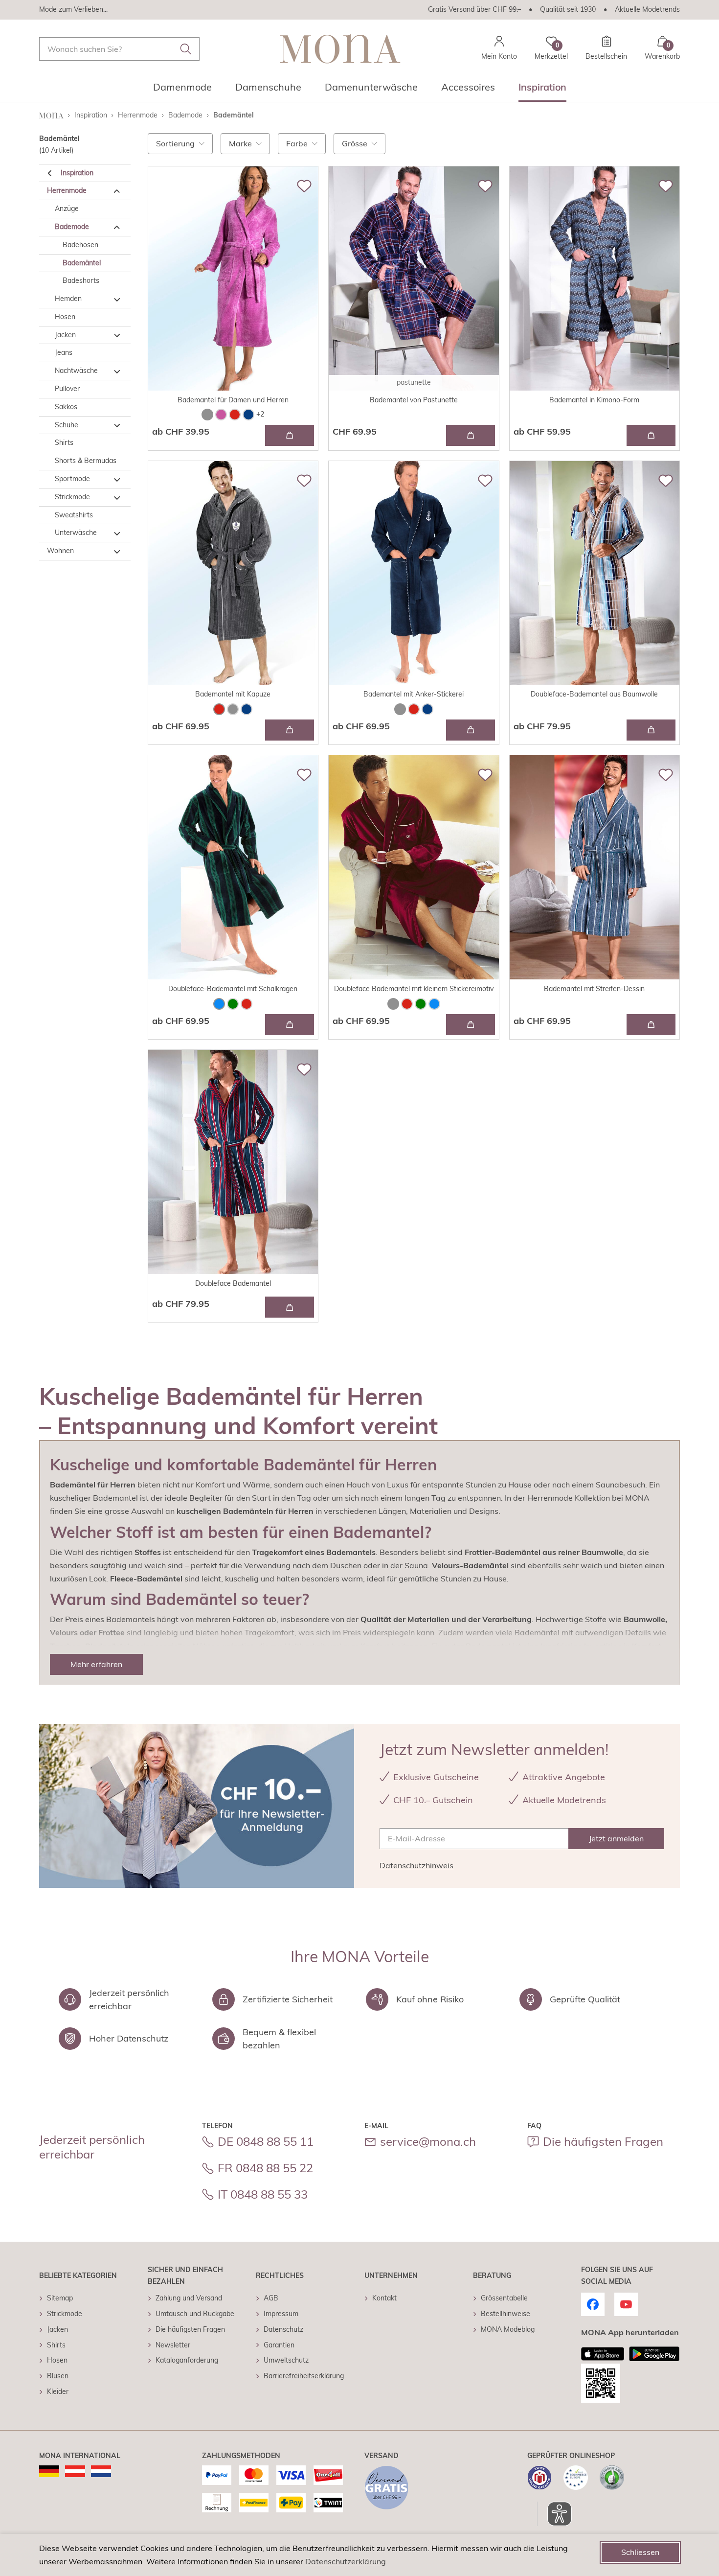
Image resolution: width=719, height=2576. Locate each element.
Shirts (64, 443)
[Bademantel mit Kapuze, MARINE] (247, 709)
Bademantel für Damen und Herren (233, 400)
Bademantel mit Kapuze (233, 694)
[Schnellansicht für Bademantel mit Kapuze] (290, 730)
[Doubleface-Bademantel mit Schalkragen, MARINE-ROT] (247, 1004)
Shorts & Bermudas (86, 461)
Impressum (281, 2314)
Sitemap (60, 2298)
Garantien (279, 2345)
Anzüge (67, 209)
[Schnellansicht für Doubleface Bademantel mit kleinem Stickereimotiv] (471, 1025)
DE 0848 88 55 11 (266, 2141)
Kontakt (384, 2298)
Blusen (58, 2376)
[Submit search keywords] (186, 49)
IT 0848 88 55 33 (263, 2194)
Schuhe (67, 425)
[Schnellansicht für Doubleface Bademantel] (290, 1307)
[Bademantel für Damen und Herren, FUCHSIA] (221, 415)
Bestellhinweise (506, 2314)
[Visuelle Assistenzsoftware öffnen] (554, 2514)
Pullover (67, 389)
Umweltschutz (286, 2360)
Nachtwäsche (76, 371)
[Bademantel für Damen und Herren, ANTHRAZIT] (207, 415)
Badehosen (80, 245)
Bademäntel (82, 263)
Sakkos (66, 407)
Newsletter (173, 2345)
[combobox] (119, 49)
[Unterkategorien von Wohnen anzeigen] (117, 552)
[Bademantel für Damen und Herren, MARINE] (248, 415)
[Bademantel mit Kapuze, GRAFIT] (233, 709)
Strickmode (72, 497)
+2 (260, 414)
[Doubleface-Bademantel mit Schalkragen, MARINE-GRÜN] (233, 1004)
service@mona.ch (428, 2141)
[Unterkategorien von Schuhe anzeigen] (117, 426)
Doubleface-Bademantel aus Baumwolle (594, 694)
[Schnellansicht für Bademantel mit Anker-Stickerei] (471, 730)
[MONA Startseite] (340, 49)
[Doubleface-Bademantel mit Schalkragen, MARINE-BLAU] (219, 1004)
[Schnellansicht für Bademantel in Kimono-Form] (651, 435)
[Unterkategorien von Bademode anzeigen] (117, 228)
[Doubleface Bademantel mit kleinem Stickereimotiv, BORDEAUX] (407, 1004)
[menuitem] (182, 90)
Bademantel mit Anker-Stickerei (414, 694)
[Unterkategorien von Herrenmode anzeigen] (117, 191)
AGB (271, 2298)
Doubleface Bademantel (233, 1283)
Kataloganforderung (187, 2360)
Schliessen (640, 2552)
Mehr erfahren (96, 1664)
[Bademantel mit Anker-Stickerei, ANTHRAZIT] (400, 709)
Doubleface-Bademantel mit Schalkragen (233, 989)
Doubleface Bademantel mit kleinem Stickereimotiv (414, 989)
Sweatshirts (74, 515)
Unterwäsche (76, 533)
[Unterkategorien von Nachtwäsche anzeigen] (117, 371)
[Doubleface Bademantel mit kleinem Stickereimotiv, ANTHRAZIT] (393, 1004)
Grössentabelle (504, 2298)
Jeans (64, 353)
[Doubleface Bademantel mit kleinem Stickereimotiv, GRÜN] (421, 1004)
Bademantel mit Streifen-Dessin (594, 989)
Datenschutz (283, 2329)
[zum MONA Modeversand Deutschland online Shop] (49, 2471)
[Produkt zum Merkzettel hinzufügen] (304, 186)
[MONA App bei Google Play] (654, 2354)
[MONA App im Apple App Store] (603, 2354)
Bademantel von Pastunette (414, 400)
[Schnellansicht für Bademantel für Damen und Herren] (290, 435)
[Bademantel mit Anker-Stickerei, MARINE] (427, 709)
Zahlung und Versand (189, 2298)
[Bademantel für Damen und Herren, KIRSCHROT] (235, 415)
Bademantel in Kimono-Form (594, 400)
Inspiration (77, 173)
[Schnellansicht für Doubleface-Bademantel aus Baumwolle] (651, 730)
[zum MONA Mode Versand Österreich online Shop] (75, 2471)
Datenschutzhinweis (416, 1865)
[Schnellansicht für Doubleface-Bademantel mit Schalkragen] (290, 1025)
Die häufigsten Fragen (603, 2141)
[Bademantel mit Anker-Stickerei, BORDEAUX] (414, 709)
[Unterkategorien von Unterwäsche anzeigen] (117, 534)
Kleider (58, 2391)
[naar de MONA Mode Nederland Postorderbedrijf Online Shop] (101, 2471)
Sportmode (72, 479)
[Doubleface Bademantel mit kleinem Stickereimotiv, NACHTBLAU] (434, 1004)
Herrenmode (67, 191)
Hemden (68, 299)
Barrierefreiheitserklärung (304, 2376)
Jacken (65, 335)
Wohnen (60, 551)
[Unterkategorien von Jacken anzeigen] (117, 336)
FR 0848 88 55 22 (265, 2168)
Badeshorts (81, 281)
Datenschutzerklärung (346, 2561)
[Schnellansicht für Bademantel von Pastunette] (471, 435)
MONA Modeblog (508, 2329)
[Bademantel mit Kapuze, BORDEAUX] (219, 709)
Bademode (72, 227)
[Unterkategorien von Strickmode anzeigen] (117, 498)
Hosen (65, 317)
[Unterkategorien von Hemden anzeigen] (117, 300)
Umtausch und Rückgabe (195, 2314)
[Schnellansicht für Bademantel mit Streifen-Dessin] (651, 1025)
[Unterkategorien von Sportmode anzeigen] (117, 480)
